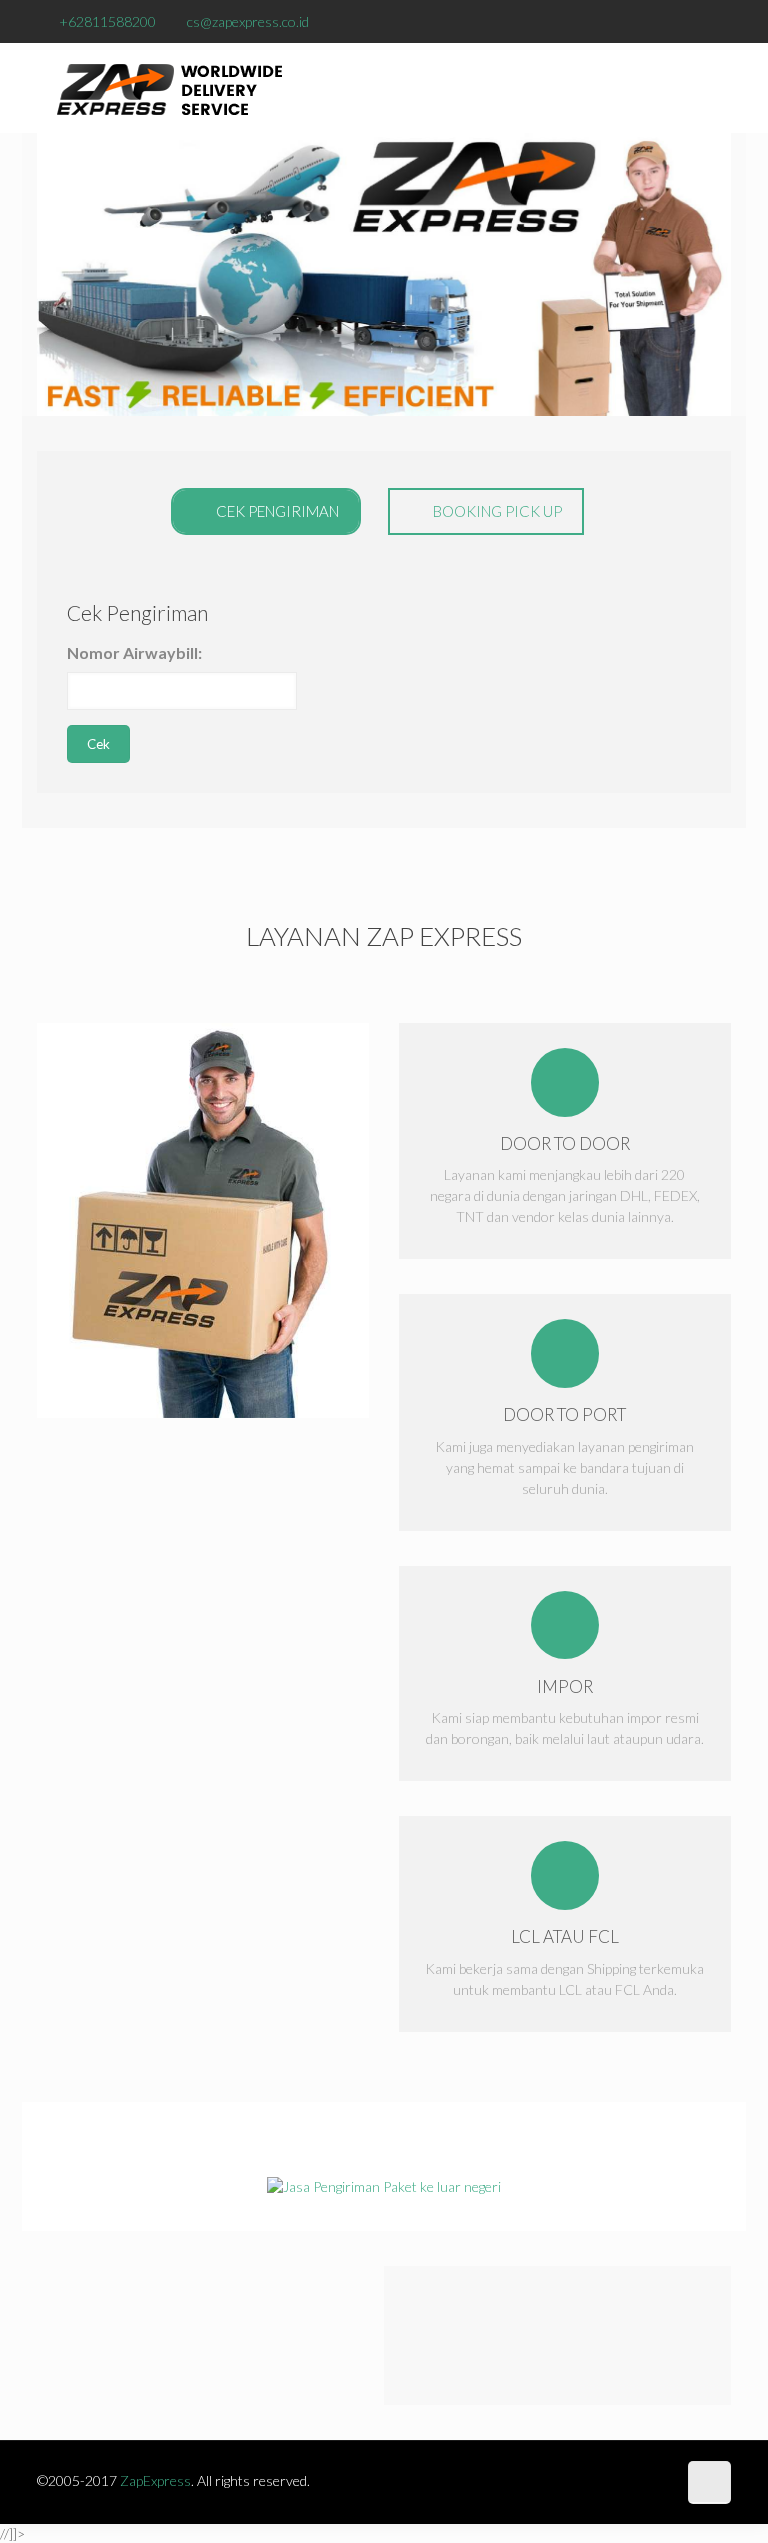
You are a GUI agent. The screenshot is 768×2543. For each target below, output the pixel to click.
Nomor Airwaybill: (134, 652)
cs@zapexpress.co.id (248, 21)
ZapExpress (155, 2480)
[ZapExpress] (169, 88)
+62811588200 (107, 21)
